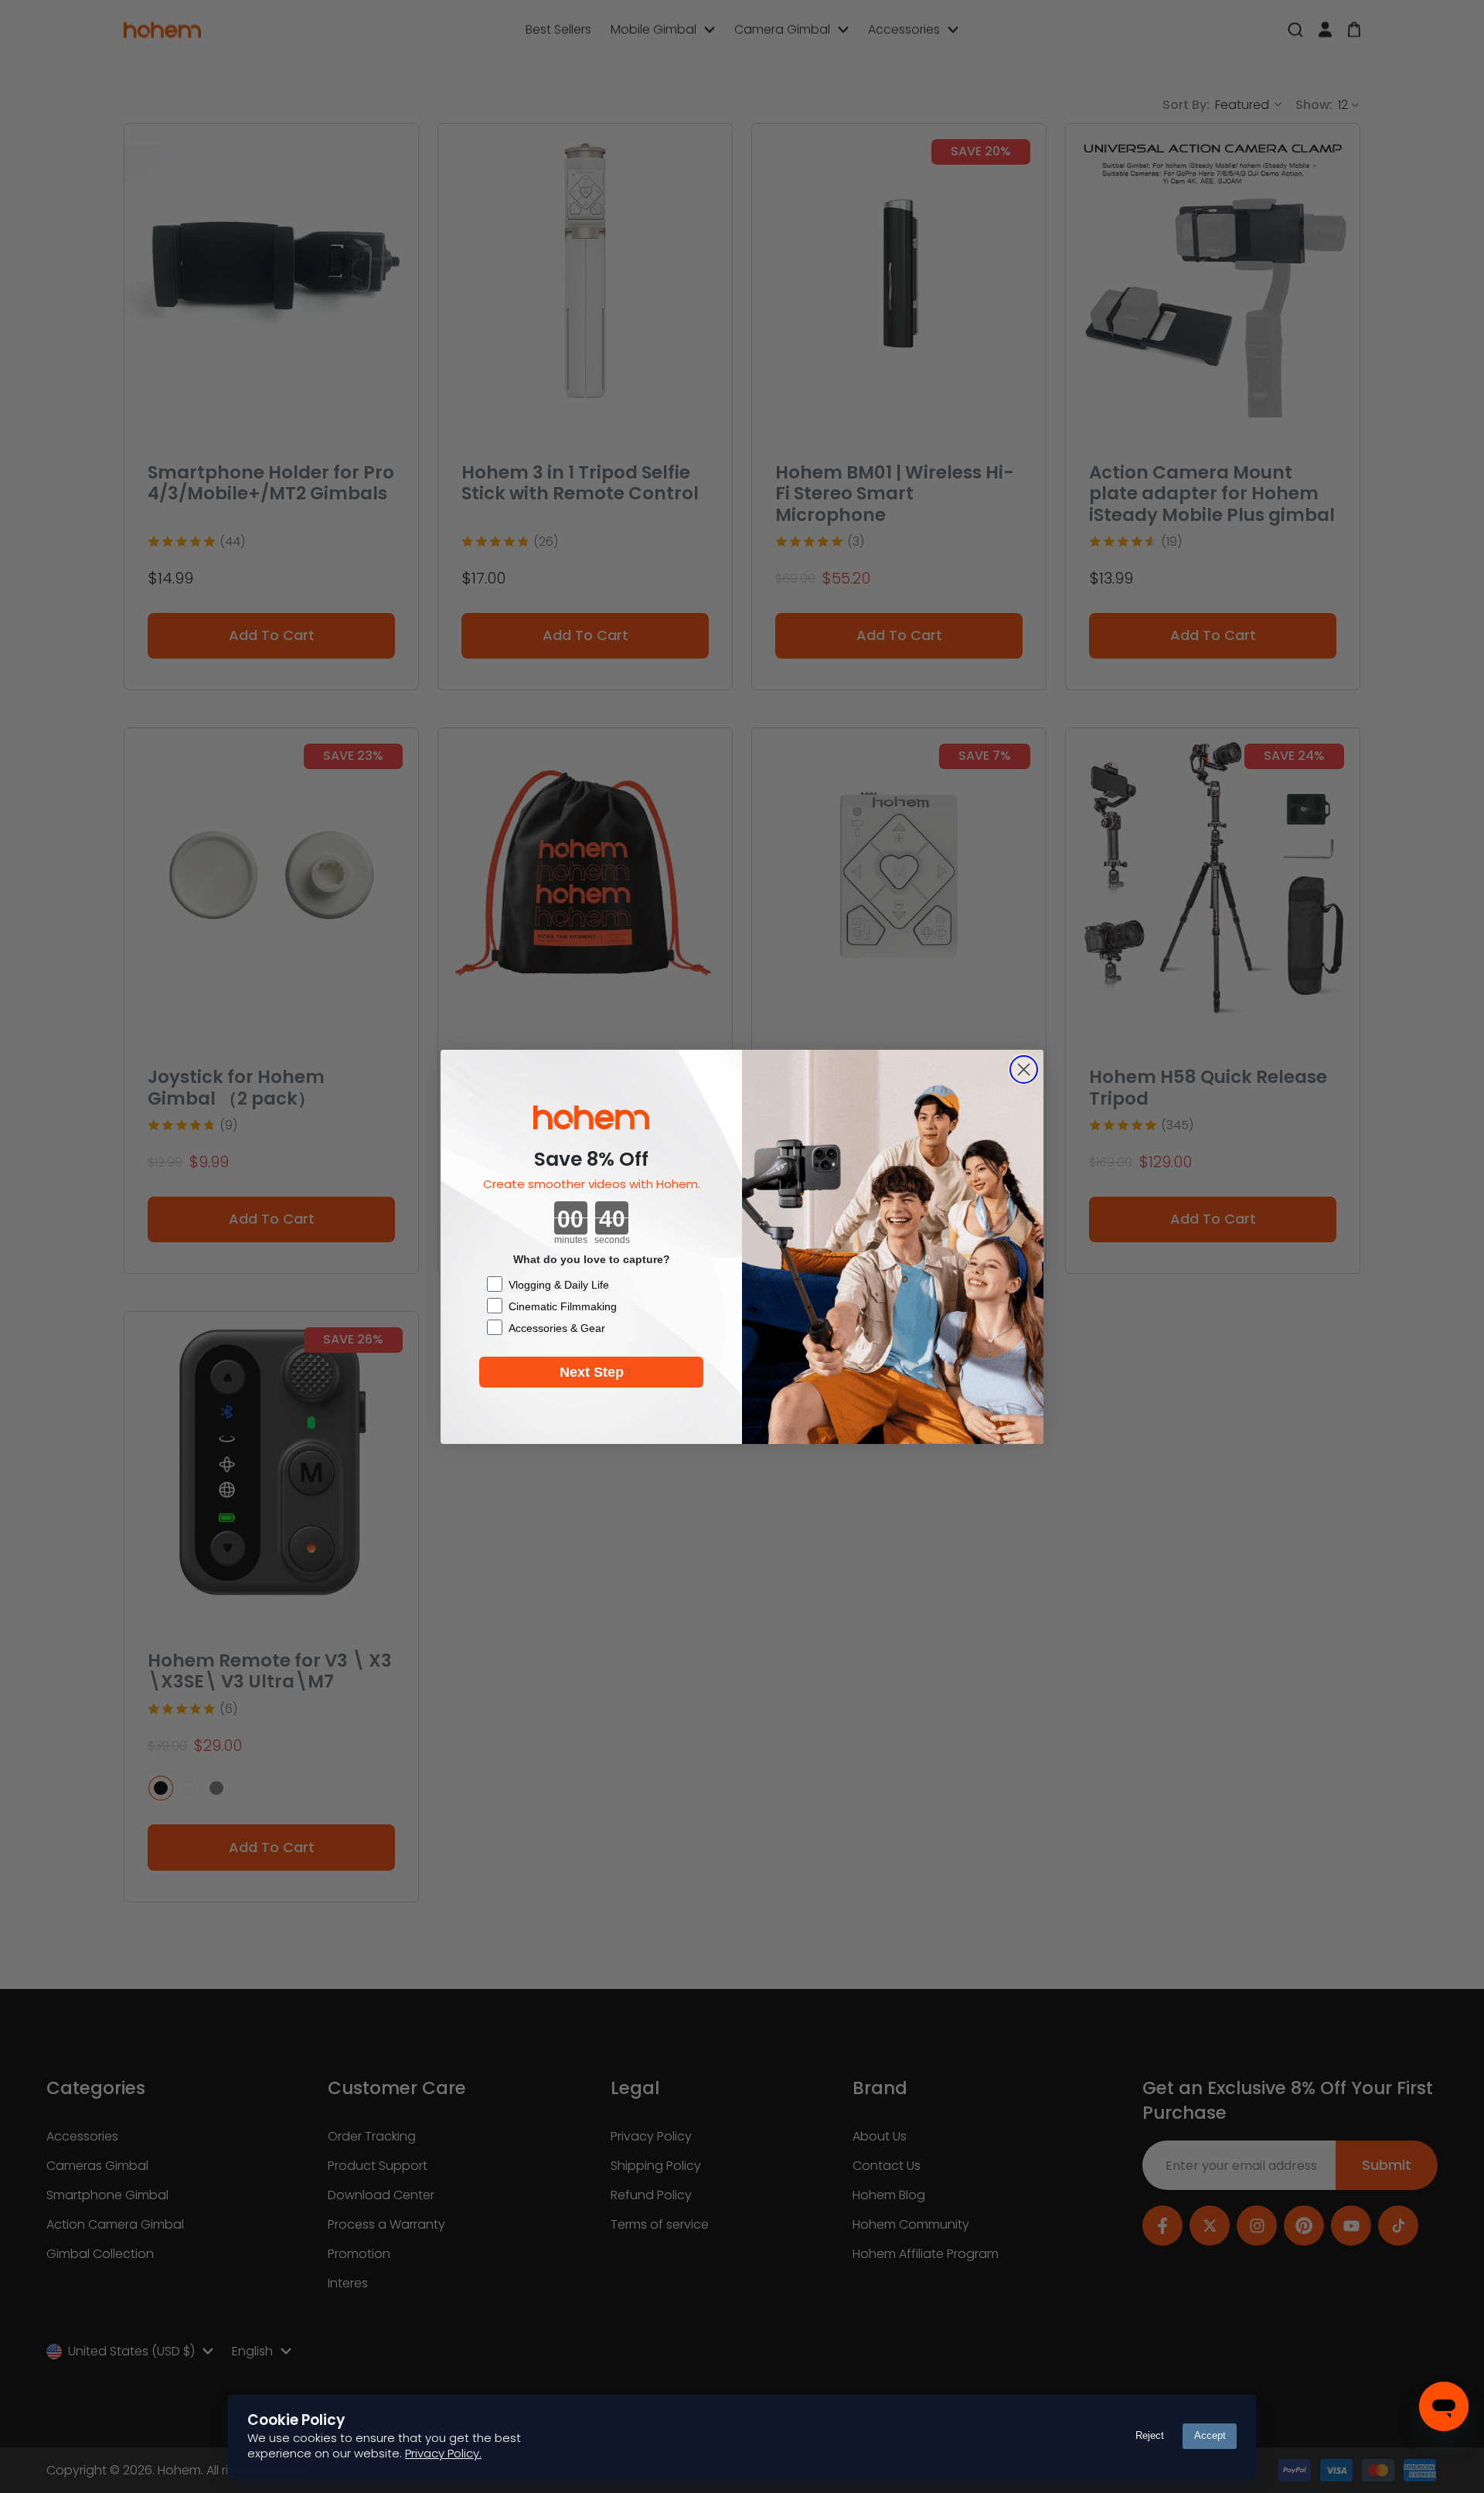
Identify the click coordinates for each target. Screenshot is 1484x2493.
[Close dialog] (1024, 1069)
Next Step (592, 1372)
